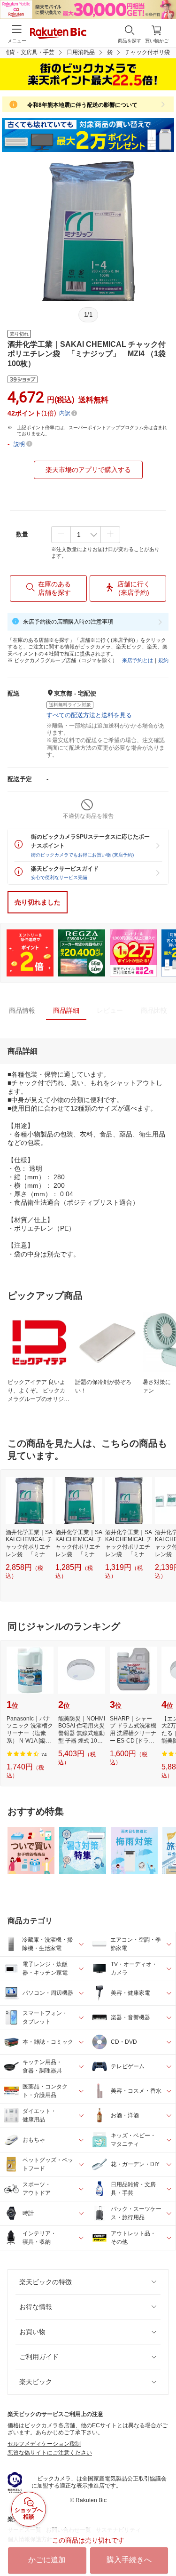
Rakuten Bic (58, 34)
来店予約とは (138, 660)
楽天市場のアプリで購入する (88, 470)
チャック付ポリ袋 (147, 52)
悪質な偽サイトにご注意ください (50, 2453)
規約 (163, 660)
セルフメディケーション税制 (44, 2444)
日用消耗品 (81, 52)
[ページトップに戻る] (162, 2545)
